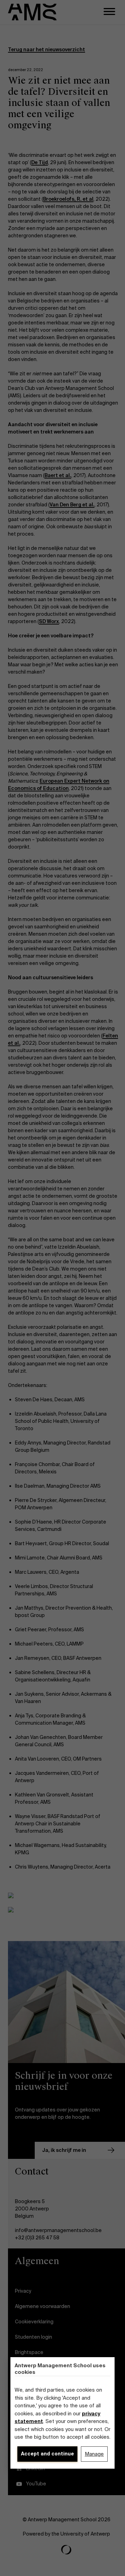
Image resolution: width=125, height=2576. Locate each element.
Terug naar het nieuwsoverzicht (47, 49)
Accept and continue (47, 2454)
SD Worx (49, 621)
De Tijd (40, 162)
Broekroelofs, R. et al (68, 199)
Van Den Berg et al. (72, 505)
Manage (94, 2454)
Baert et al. (58, 475)
